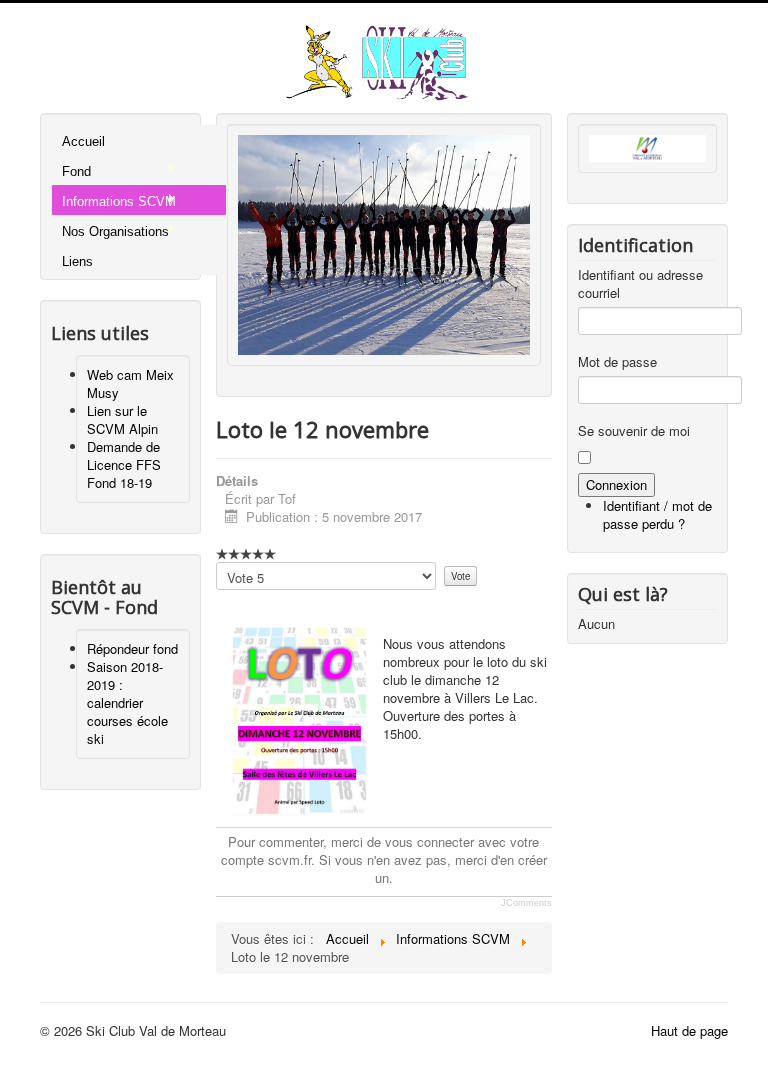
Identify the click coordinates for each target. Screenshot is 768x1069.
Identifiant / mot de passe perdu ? (657, 514)
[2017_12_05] (384, 242)
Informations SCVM (119, 201)
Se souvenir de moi (634, 431)
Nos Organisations (115, 231)
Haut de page (689, 1030)
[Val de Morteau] (647, 146)
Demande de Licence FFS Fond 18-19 (124, 464)
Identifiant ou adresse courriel (640, 284)
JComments (526, 903)
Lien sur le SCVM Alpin (122, 419)
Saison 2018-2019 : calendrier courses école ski (127, 702)
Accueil (83, 141)
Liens (77, 261)
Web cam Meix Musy (130, 383)
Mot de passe (617, 362)
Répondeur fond (132, 648)
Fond (76, 171)
